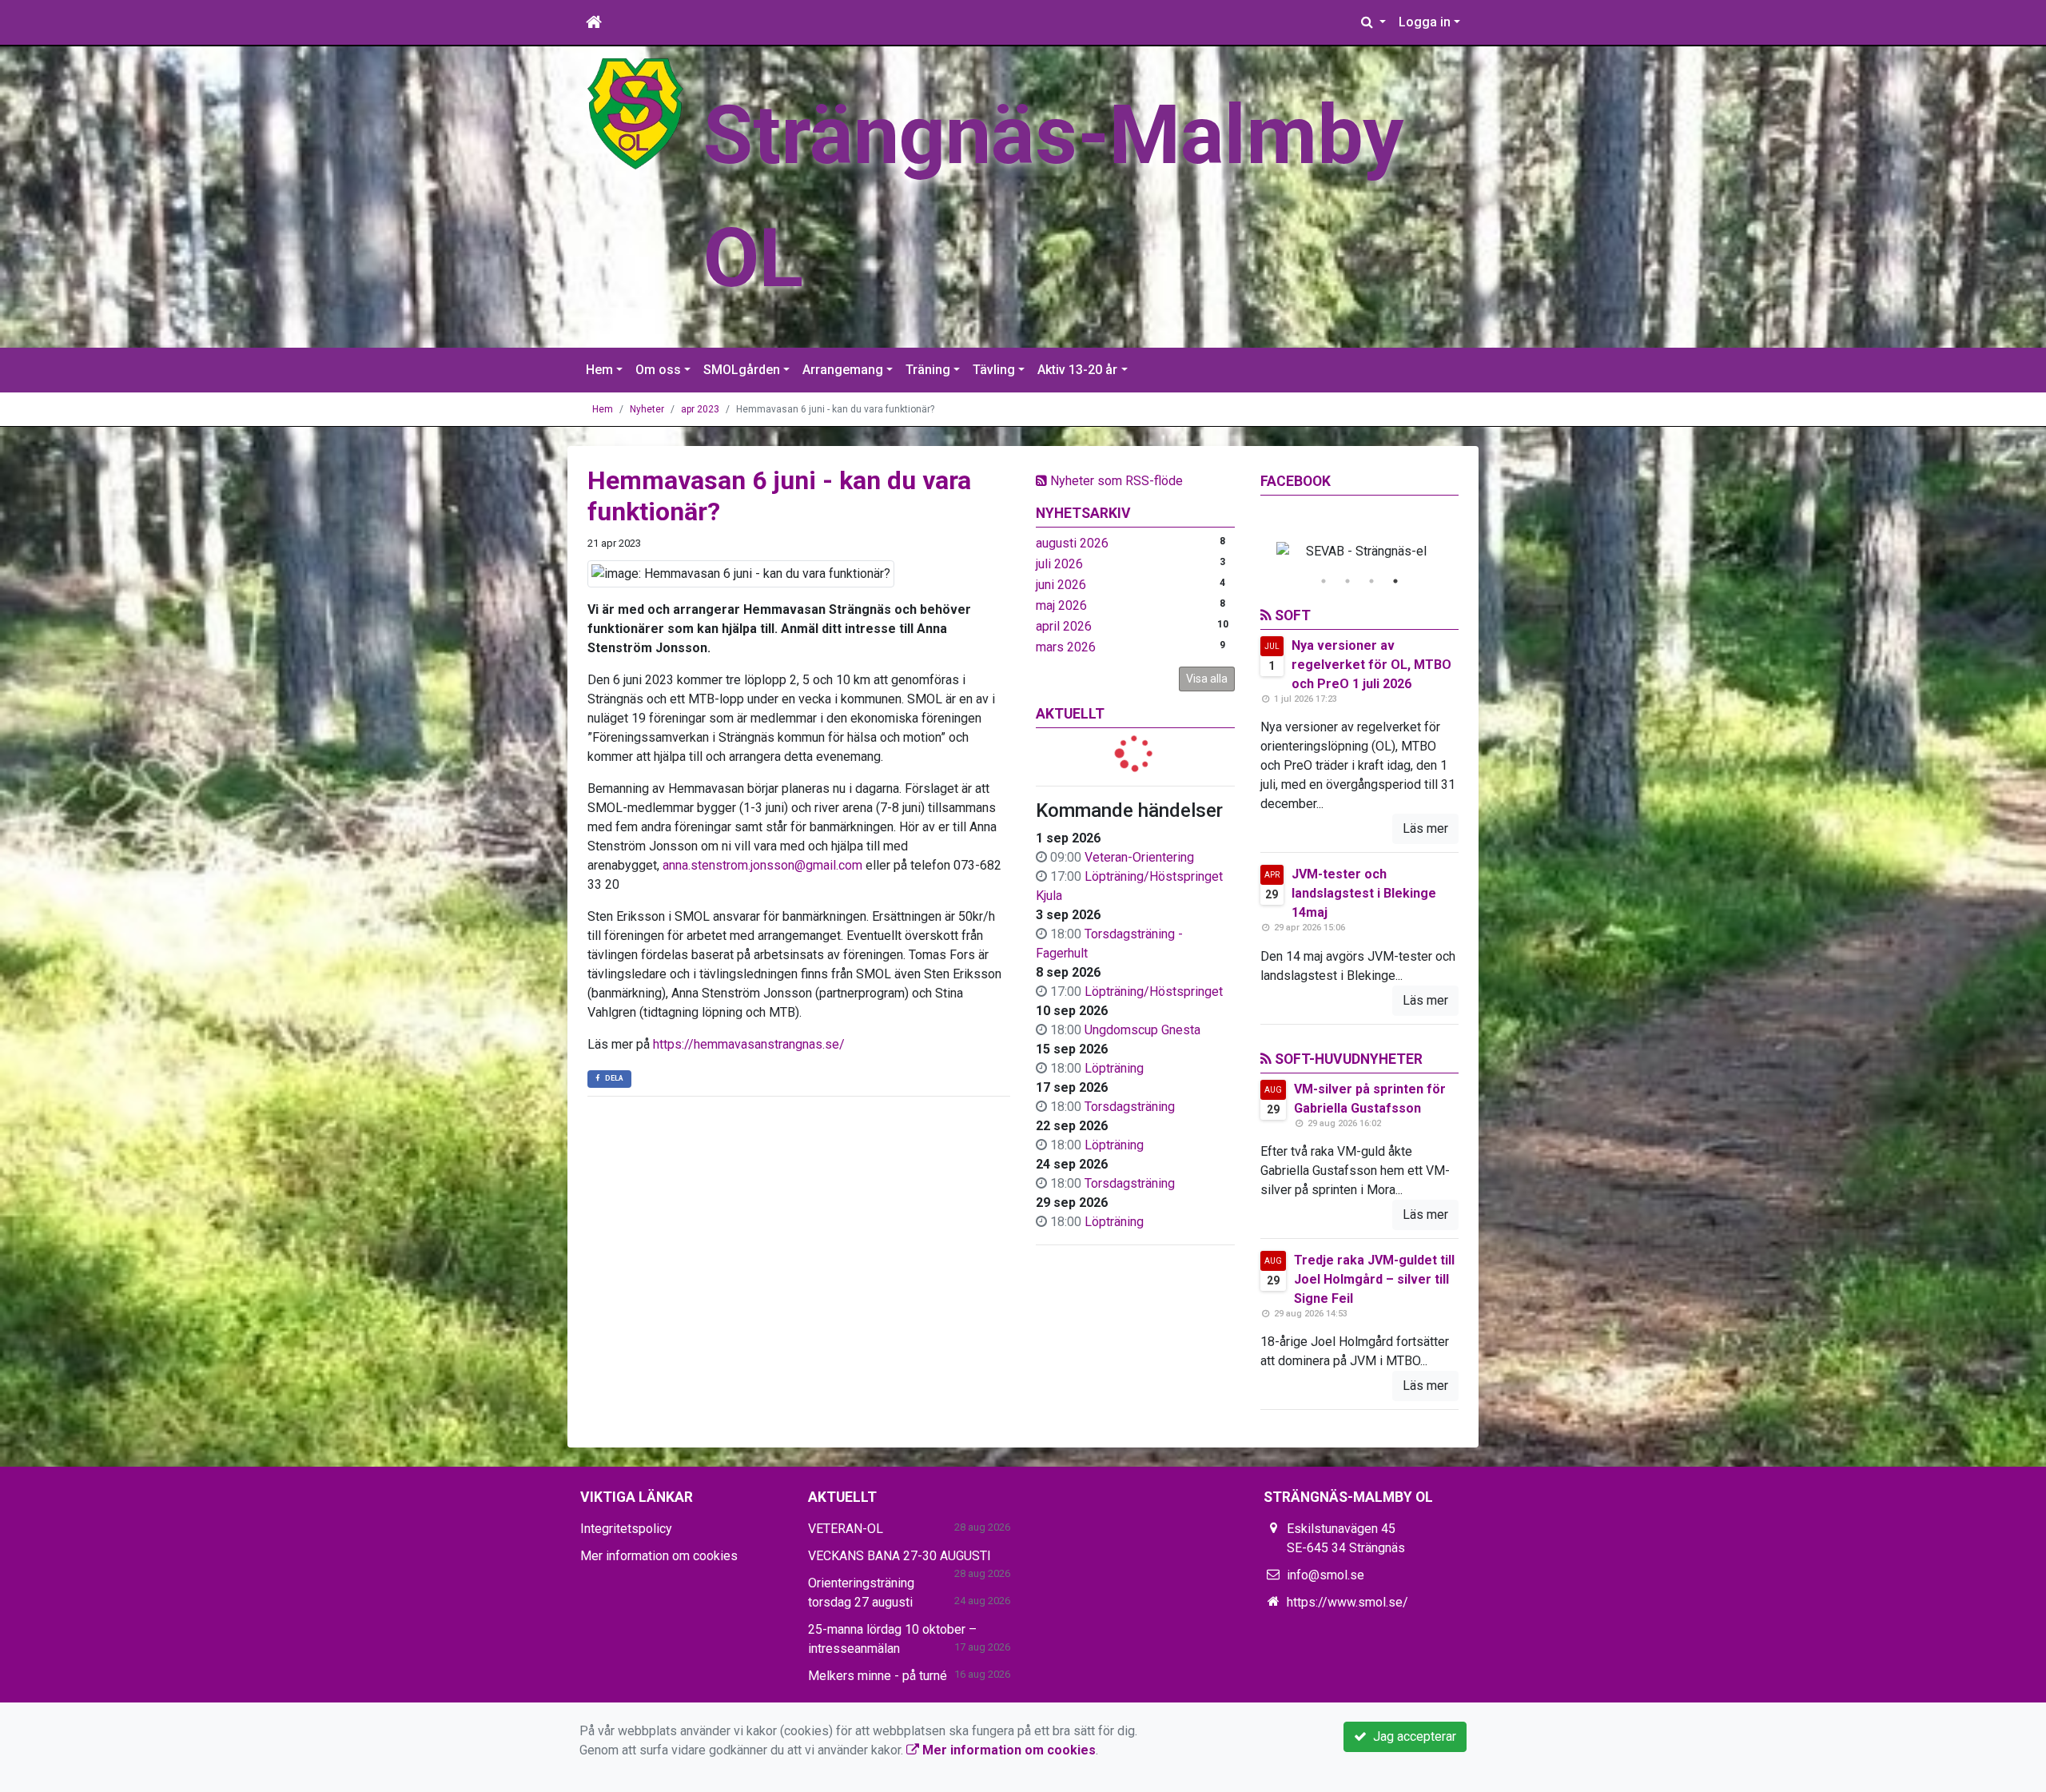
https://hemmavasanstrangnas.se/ (749, 1044)
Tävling (994, 370)
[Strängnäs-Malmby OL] (635, 113)
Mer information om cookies (659, 1556)
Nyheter (647, 409)
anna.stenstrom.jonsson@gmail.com (762, 865)
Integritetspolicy (626, 1529)
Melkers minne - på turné (878, 1676)
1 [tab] (1324, 581)
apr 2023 (700, 409)
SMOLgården (742, 370)
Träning (928, 370)
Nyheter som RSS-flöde (1115, 481)
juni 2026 (1061, 585)
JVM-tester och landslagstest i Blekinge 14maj (1364, 893)
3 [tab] (1371, 581)
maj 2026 (1061, 605)
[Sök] (1373, 22)
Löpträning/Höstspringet (1154, 992)
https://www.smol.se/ (1347, 1602)
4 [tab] (1395, 581)
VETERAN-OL (846, 1529)
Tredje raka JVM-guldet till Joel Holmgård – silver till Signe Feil (1374, 1279)
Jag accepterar (1411, 1736)
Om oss (658, 370)
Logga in (1425, 22)
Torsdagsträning (1130, 1107)
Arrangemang (843, 370)
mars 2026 (1066, 647)
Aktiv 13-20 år (1077, 370)
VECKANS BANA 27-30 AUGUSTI (900, 1556)
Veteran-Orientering (1139, 857)
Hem (599, 370)
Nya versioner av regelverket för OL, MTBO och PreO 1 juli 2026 (1371, 665)
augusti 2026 (1072, 543)
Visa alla (1207, 679)
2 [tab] (1347, 581)
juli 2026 (1059, 564)
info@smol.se (1326, 1575)
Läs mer (1425, 828)
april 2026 (1064, 626)
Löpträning (1114, 1068)
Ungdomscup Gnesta (1142, 1030)
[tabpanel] (1360, 552)
